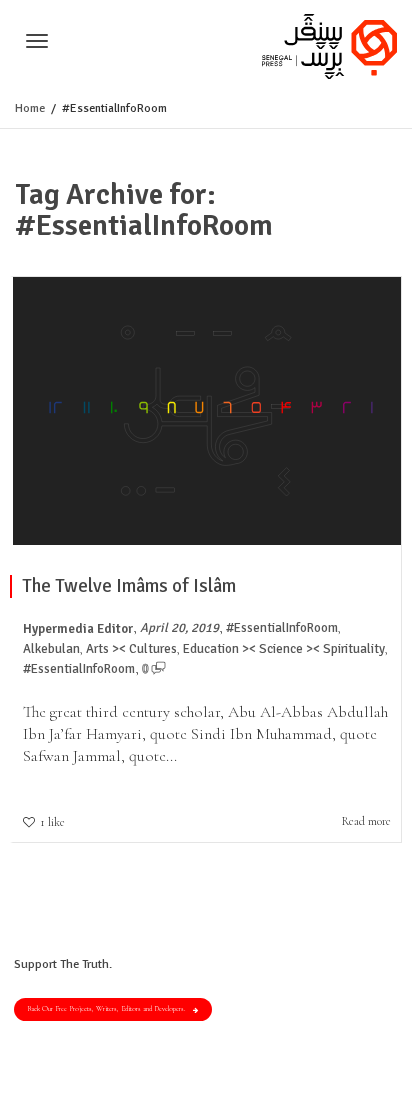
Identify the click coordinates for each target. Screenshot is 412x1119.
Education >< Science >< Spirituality (284, 649)
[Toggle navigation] (37, 41)
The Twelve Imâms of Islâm (129, 586)
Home (30, 108)
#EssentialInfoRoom (282, 628)
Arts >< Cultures (131, 649)
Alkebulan (51, 649)
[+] (207, 409)
